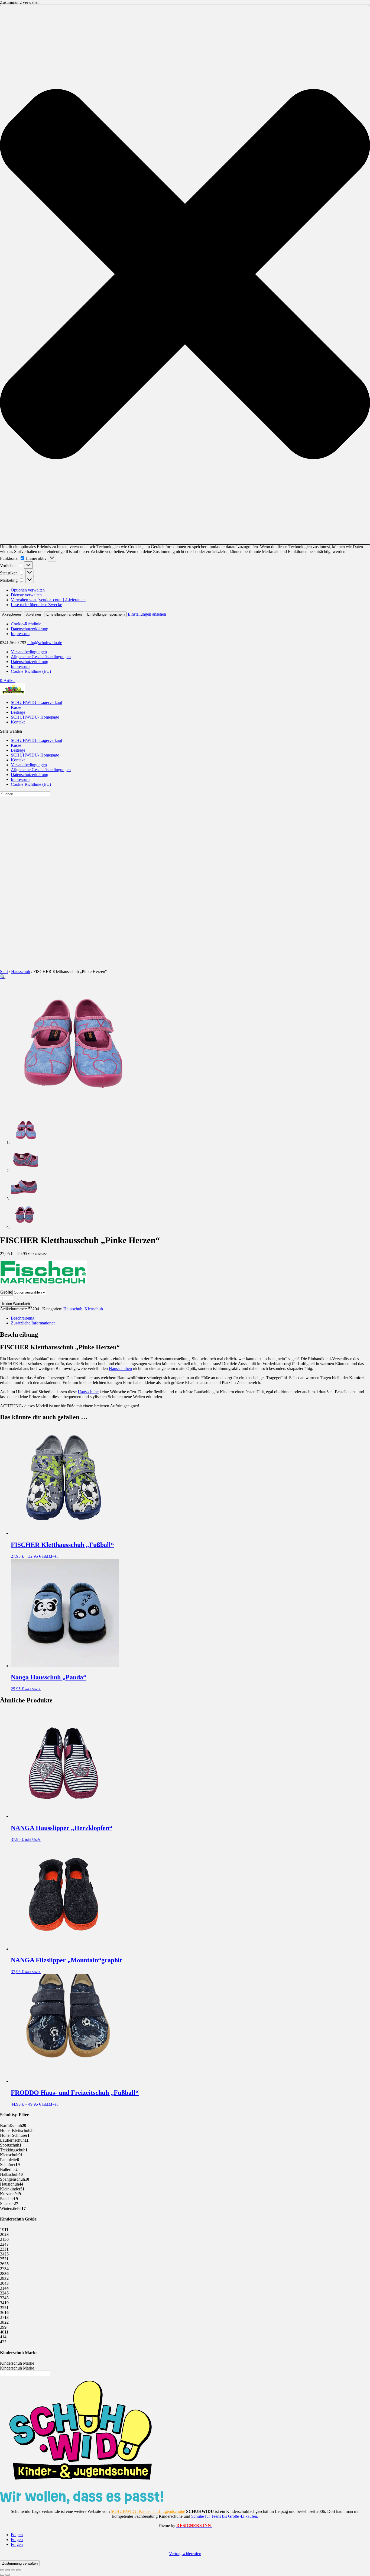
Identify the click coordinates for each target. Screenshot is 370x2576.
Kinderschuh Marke (17, 2363)
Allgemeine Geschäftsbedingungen (41, 657)
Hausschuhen (120, 1368)
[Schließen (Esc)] (18, 2570)
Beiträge (18, 712)
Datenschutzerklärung (30, 629)
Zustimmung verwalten (20, 2563)
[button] (185, 275)
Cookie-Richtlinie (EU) (31, 671)
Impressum (20, 634)
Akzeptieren (12, 614)
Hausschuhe (88, 1392)
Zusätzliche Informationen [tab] (33, 1323)
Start (4, 972)
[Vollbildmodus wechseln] (8, 2570)
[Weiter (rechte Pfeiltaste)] (8, 2575)
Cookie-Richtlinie (26, 624)
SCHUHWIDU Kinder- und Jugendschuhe (147, 2511)
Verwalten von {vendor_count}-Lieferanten (48, 600)
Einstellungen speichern (106, 614)
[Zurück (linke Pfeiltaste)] (2, 2575)
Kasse (16, 707)
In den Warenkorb (16, 1304)
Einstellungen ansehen (64, 614)
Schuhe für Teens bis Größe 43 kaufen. (224, 2516)
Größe (6, 1292)
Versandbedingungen (29, 652)
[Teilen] (13, 2570)
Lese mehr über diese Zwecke (36, 605)
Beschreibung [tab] (23, 1318)
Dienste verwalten (26, 595)
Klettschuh (94, 1309)
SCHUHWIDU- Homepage (35, 717)
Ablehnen (34, 614)
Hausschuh (21, 972)
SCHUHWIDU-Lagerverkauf (37, 702)
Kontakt (18, 722)
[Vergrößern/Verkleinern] (2, 2570)
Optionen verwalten (28, 590)
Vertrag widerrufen (185, 2554)
